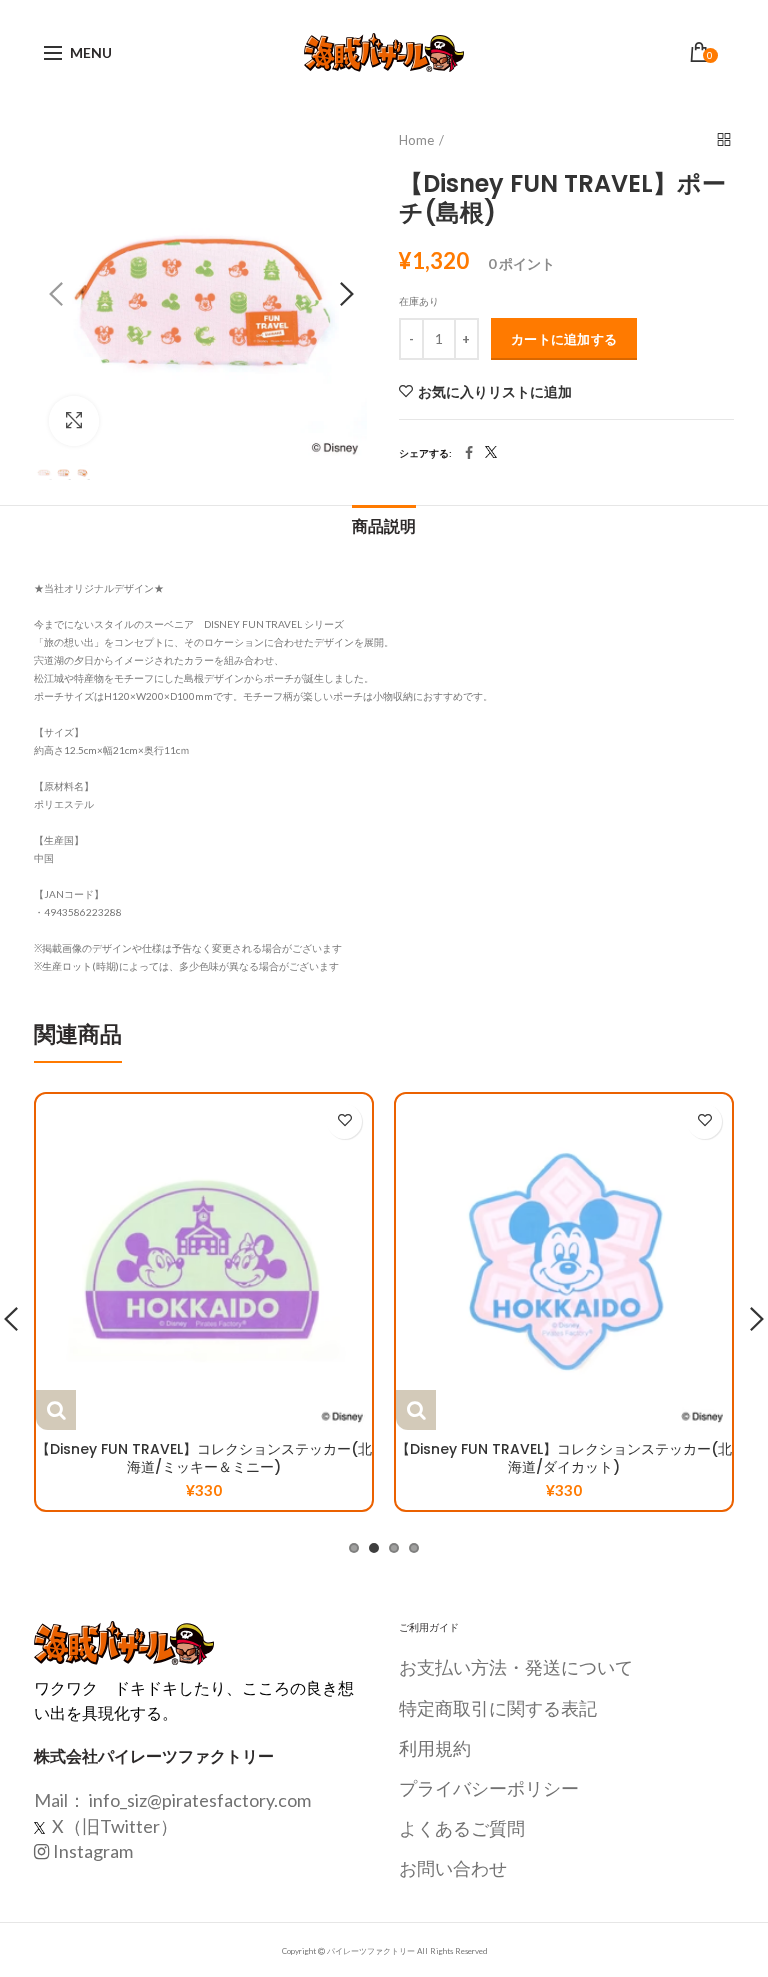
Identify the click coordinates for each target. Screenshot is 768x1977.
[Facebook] (469, 453)
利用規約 (435, 1748)
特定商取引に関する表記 (498, 1708)
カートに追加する (564, 339)
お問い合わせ (453, 1868)
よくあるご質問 (462, 1828)
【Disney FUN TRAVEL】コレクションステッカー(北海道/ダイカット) (564, 1458)
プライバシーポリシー (489, 1788)
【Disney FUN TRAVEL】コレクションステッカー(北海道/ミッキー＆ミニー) (204, 1458)
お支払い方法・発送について (516, 1667)
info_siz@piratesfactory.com (200, 1800)
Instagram (93, 1851)
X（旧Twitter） (113, 1826)
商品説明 (384, 526)
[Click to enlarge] (74, 421)
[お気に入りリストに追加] (344, 1121)
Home (416, 140)
